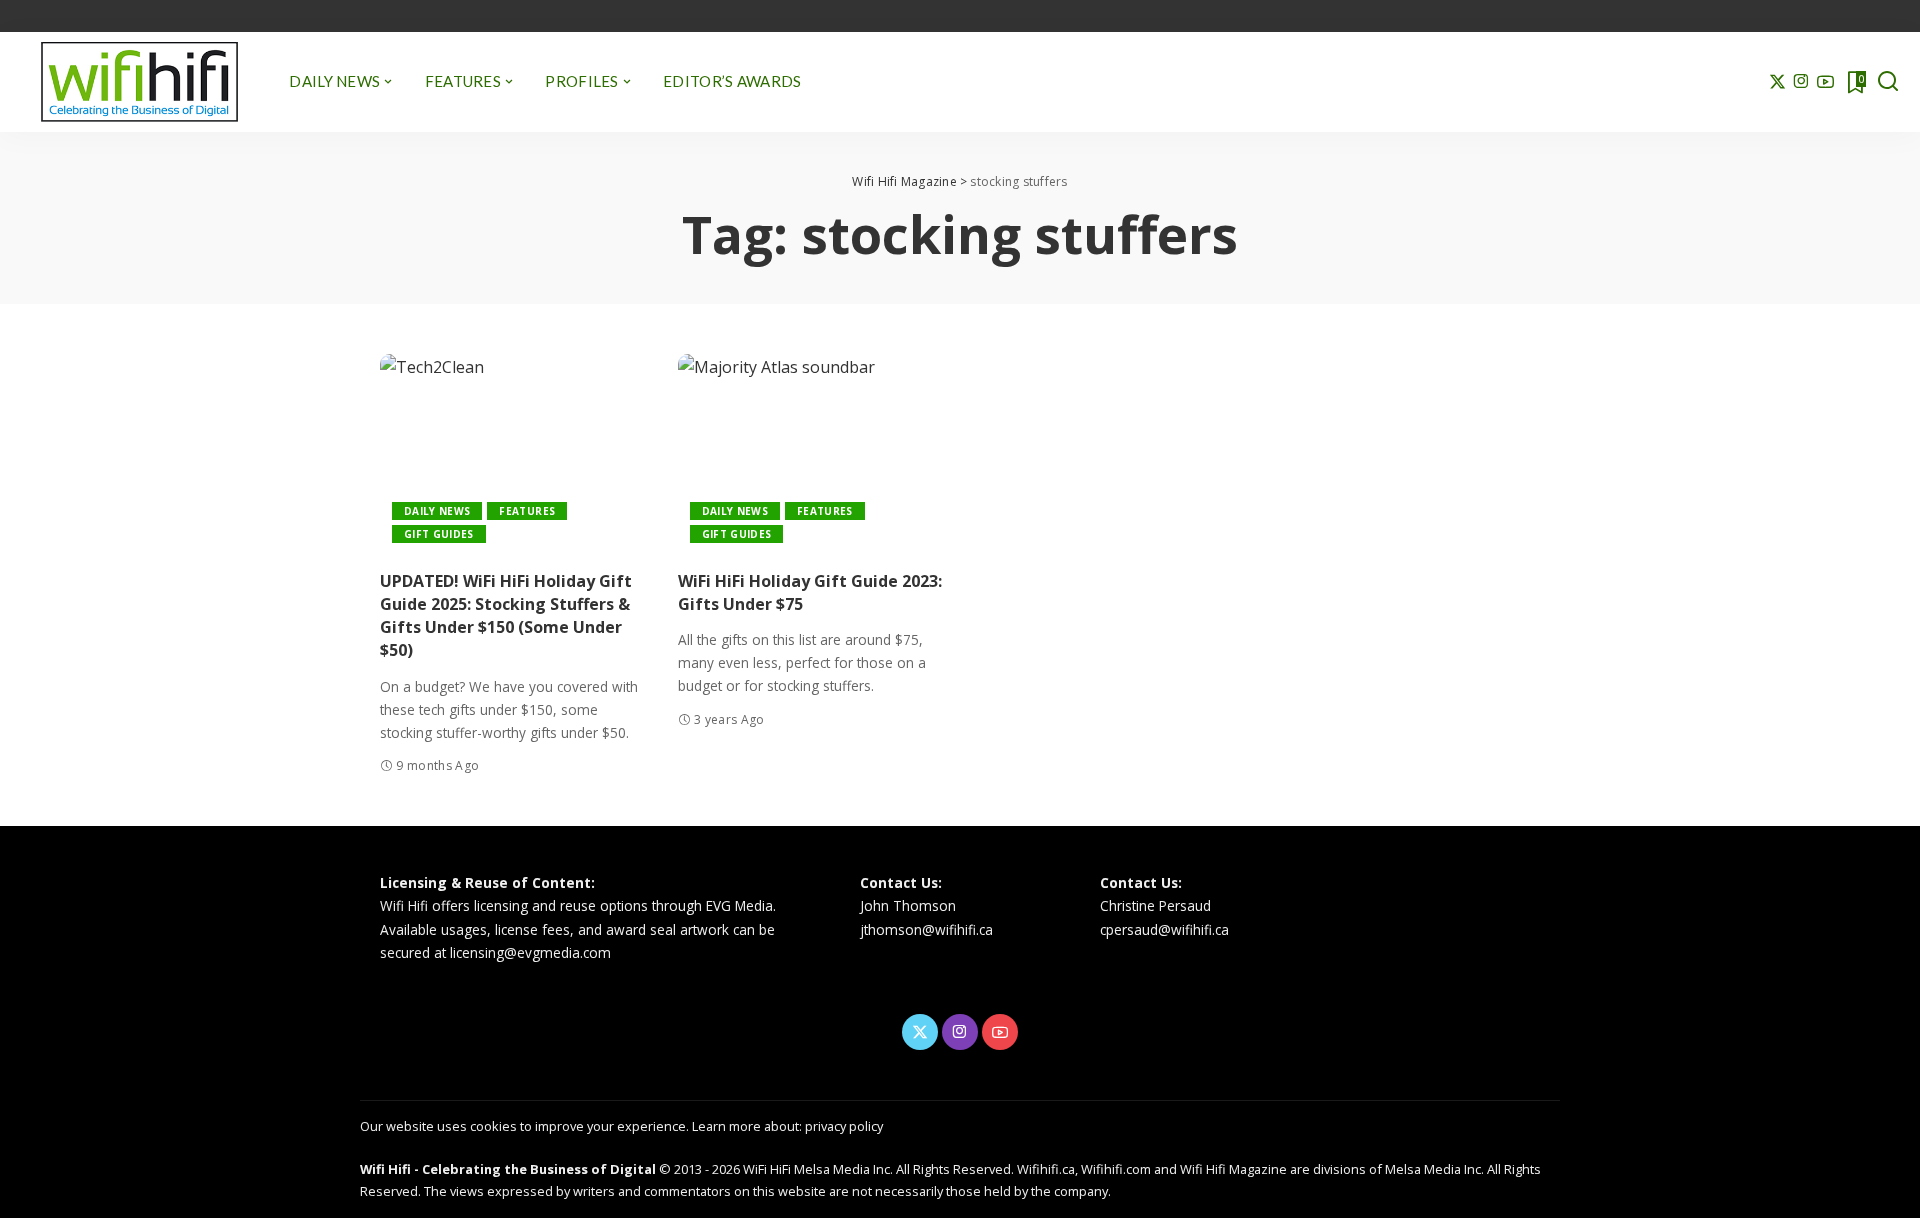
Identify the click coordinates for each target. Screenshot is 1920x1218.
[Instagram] (1801, 82)
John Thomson (908, 905)
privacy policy (844, 1126)
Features (527, 511)
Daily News (437, 511)
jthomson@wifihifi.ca (926, 929)
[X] (1777, 82)
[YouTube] (1825, 82)
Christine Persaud (1155, 905)
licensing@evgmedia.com (530, 952)
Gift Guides (439, 534)
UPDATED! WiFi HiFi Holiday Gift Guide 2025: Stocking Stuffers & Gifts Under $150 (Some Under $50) (506, 616)
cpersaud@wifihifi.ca (1164, 929)
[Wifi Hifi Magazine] (139, 82)
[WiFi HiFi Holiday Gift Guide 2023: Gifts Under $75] (812, 454)
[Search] (1888, 82)
